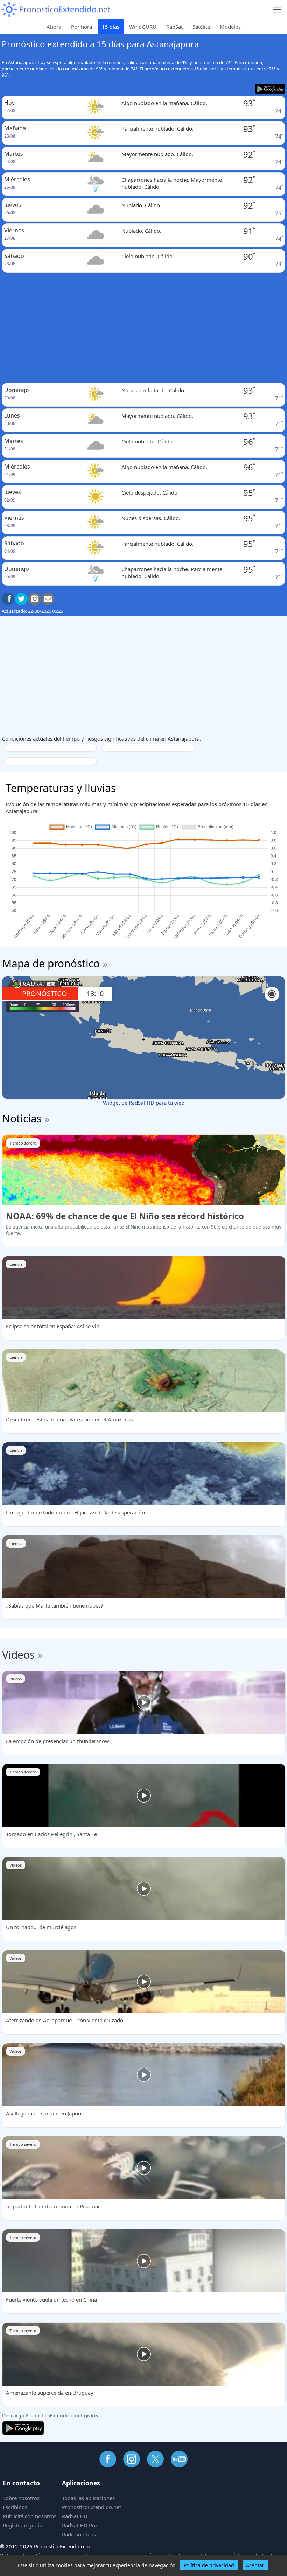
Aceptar (255, 2565)
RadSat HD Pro (80, 2525)
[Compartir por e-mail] (48, 599)
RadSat (174, 27)
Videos (18, 1655)
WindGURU (143, 27)
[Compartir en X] (21, 599)
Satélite (201, 27)
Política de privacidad (209, 2565)
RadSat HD (75, 2516)
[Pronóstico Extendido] (56, 10)
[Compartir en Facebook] (8, 599)
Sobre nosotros (21, 2498)
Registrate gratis (22, 2525)
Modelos (230, 27)
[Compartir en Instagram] (35, 599)
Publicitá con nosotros (30, 2516)
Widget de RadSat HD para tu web (144, 1102)
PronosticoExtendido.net (92, 2507)
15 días (111, 27)
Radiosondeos (79, 2534)
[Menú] (277, 10)
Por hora (82, 27)
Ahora (54, 27)
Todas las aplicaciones (88, 2498)
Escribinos (15, 2507)
